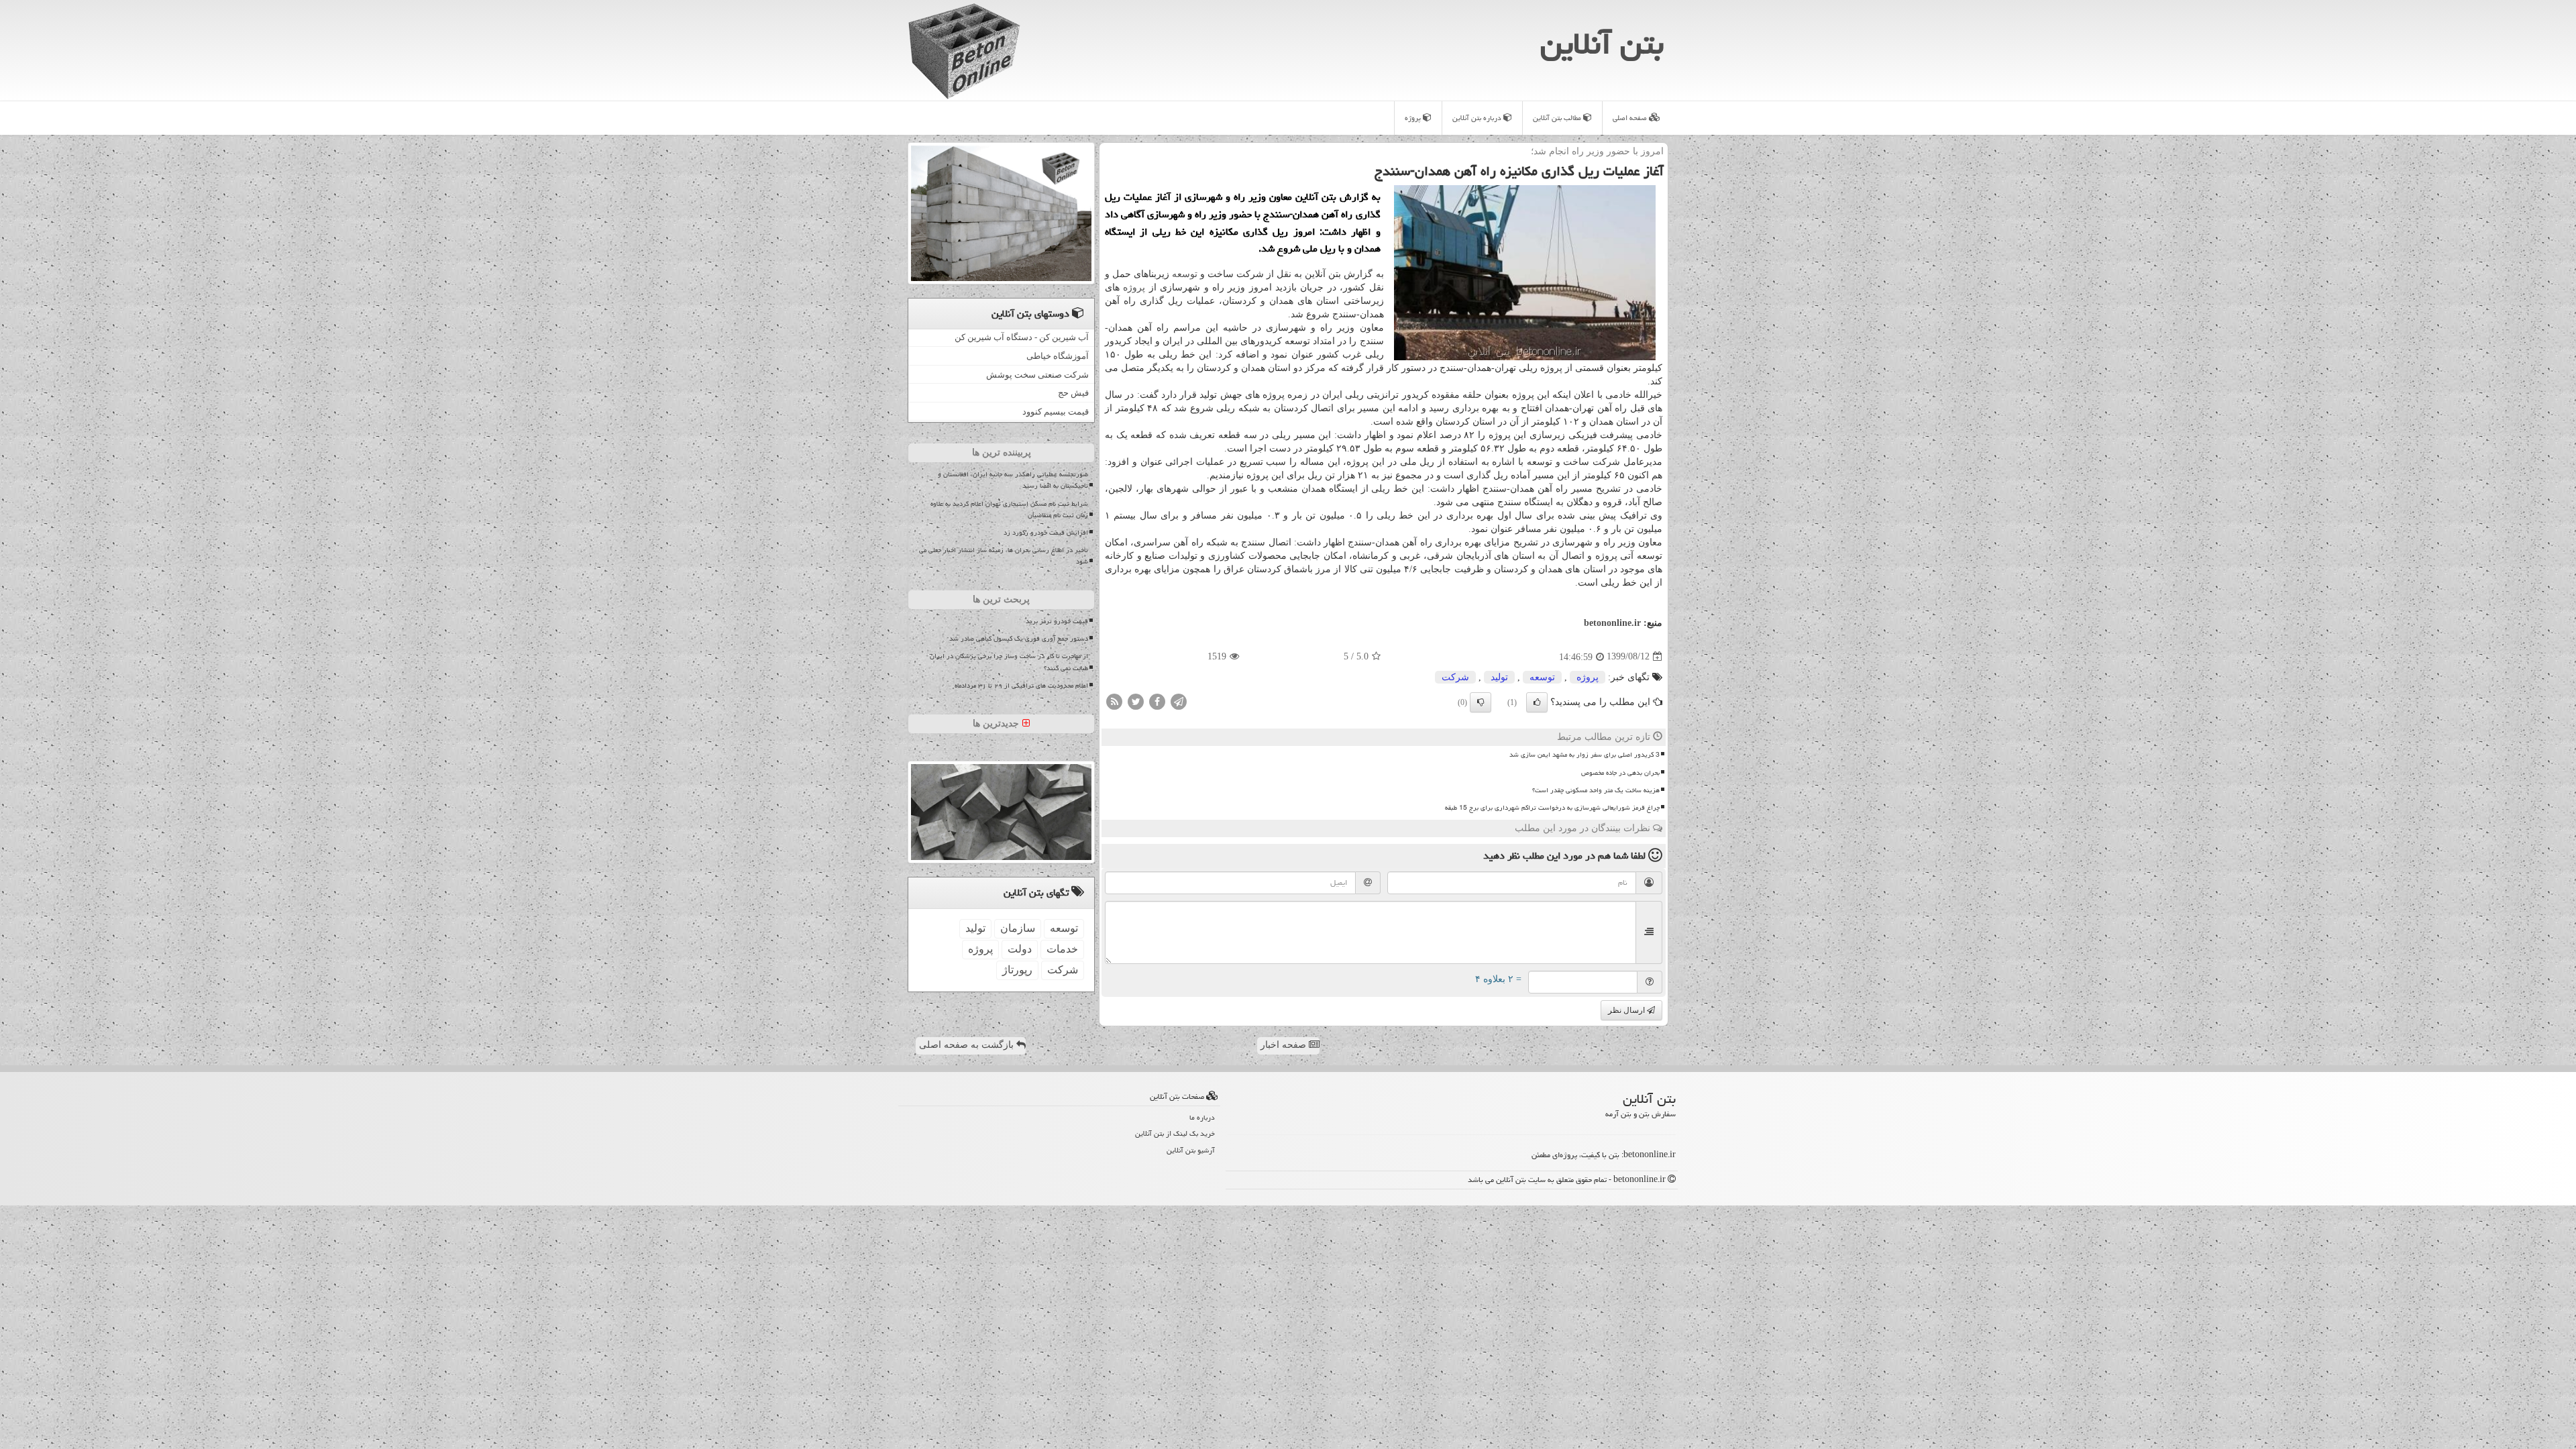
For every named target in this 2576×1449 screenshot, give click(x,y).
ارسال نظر (1627, 1010)
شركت (1455, 677)
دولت (1020, 949)
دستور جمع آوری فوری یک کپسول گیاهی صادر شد (1019, 639)
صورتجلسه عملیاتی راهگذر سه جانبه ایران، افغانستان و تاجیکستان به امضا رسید (1013, 480)
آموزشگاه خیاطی (1058, 356)
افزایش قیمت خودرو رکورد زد (1046, 533)
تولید (1499, 677)
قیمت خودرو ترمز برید (1057, 621)
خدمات (1062, 949)
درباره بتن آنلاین (1478, 118)
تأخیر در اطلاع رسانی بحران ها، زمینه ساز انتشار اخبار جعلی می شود (1004, 556)
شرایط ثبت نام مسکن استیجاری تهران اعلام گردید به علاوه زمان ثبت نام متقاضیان (1009, 509)
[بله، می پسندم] (1537, 702)
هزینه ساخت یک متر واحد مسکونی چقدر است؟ (1596, 790)
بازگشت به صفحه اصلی (968, 1045)
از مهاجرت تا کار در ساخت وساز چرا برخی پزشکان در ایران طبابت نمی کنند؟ (1009, 662)
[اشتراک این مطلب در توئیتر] (1136, 701)
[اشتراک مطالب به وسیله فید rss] (1114, 701)
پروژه (1414, 118)
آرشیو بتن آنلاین (1191, 1150)
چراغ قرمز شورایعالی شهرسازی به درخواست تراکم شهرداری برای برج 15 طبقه (1552, 808)
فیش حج (1073, 393)
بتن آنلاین (1602, 44)
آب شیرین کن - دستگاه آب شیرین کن (1022, 337)
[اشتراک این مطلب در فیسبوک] (1157, 701)
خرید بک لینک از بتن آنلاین (1175, 1133)
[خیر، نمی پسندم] (1481, 702)
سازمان (1018, 928)
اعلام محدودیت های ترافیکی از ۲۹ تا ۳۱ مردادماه (1021, 686)
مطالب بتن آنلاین (1558, 118)
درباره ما (1202, 1117)
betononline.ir (1612, 623)
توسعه (1185, 274)
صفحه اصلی (1631, 118)
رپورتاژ (1017, 970)
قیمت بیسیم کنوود (1056, 412)
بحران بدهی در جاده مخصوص (1620, 773)
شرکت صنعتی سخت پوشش (1037, 375)
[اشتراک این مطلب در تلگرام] (1179, 701)
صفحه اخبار (1285, 1045)
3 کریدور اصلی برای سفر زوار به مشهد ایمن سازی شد (1585, 755)
